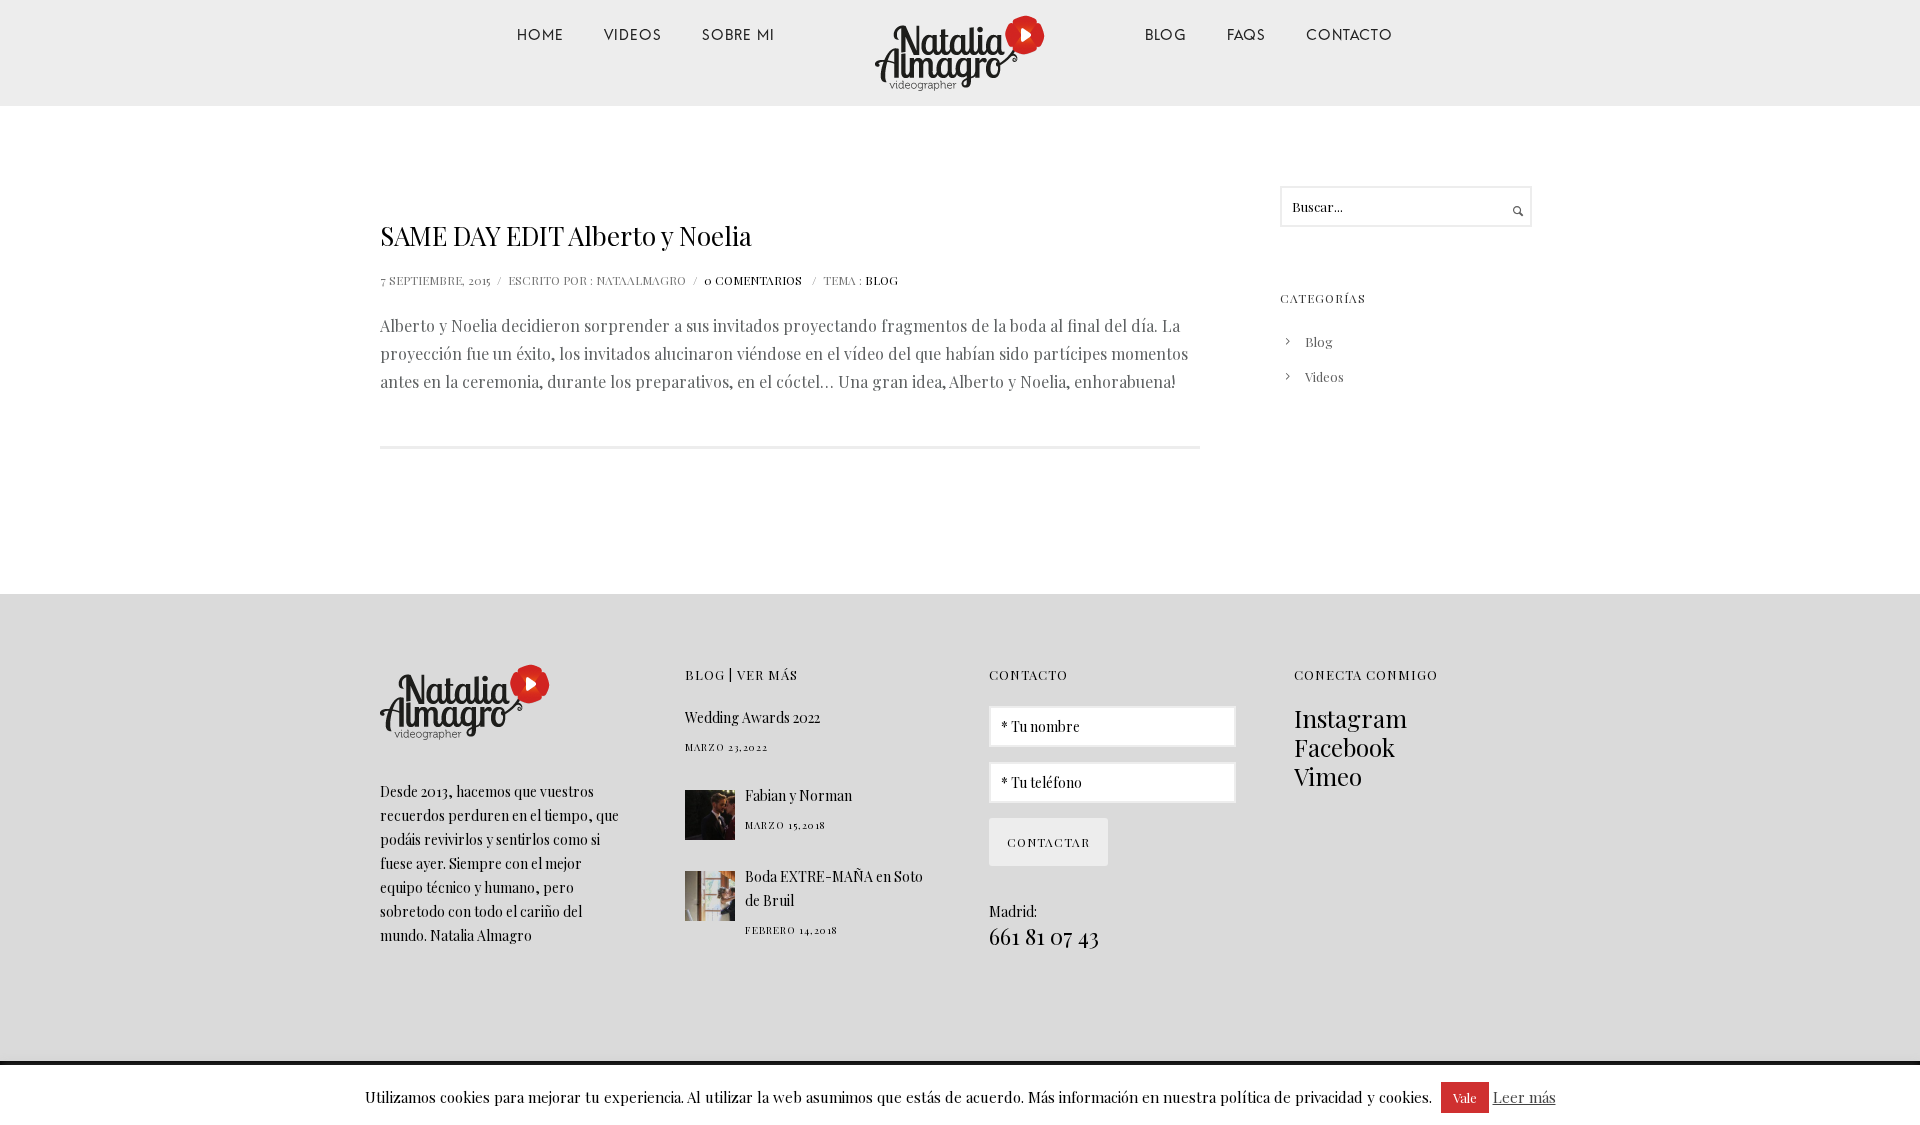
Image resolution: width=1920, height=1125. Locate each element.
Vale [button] (1465, 1097)
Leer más (1524, 1097)
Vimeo (1328, 776)
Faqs (1246, 33)
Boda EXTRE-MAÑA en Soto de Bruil (834, 888)
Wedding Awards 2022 (752, 717)
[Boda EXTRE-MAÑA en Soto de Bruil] (710, 896)
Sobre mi (738, 33)
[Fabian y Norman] (710, 815)
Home (540, 33)
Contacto (1349, 33)
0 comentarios (753, 280)
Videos (633, 33)
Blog (1166, 33)
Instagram (1350, 718)
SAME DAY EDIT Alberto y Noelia (566, 235)
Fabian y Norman (798, 795)
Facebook (1344, 747)
